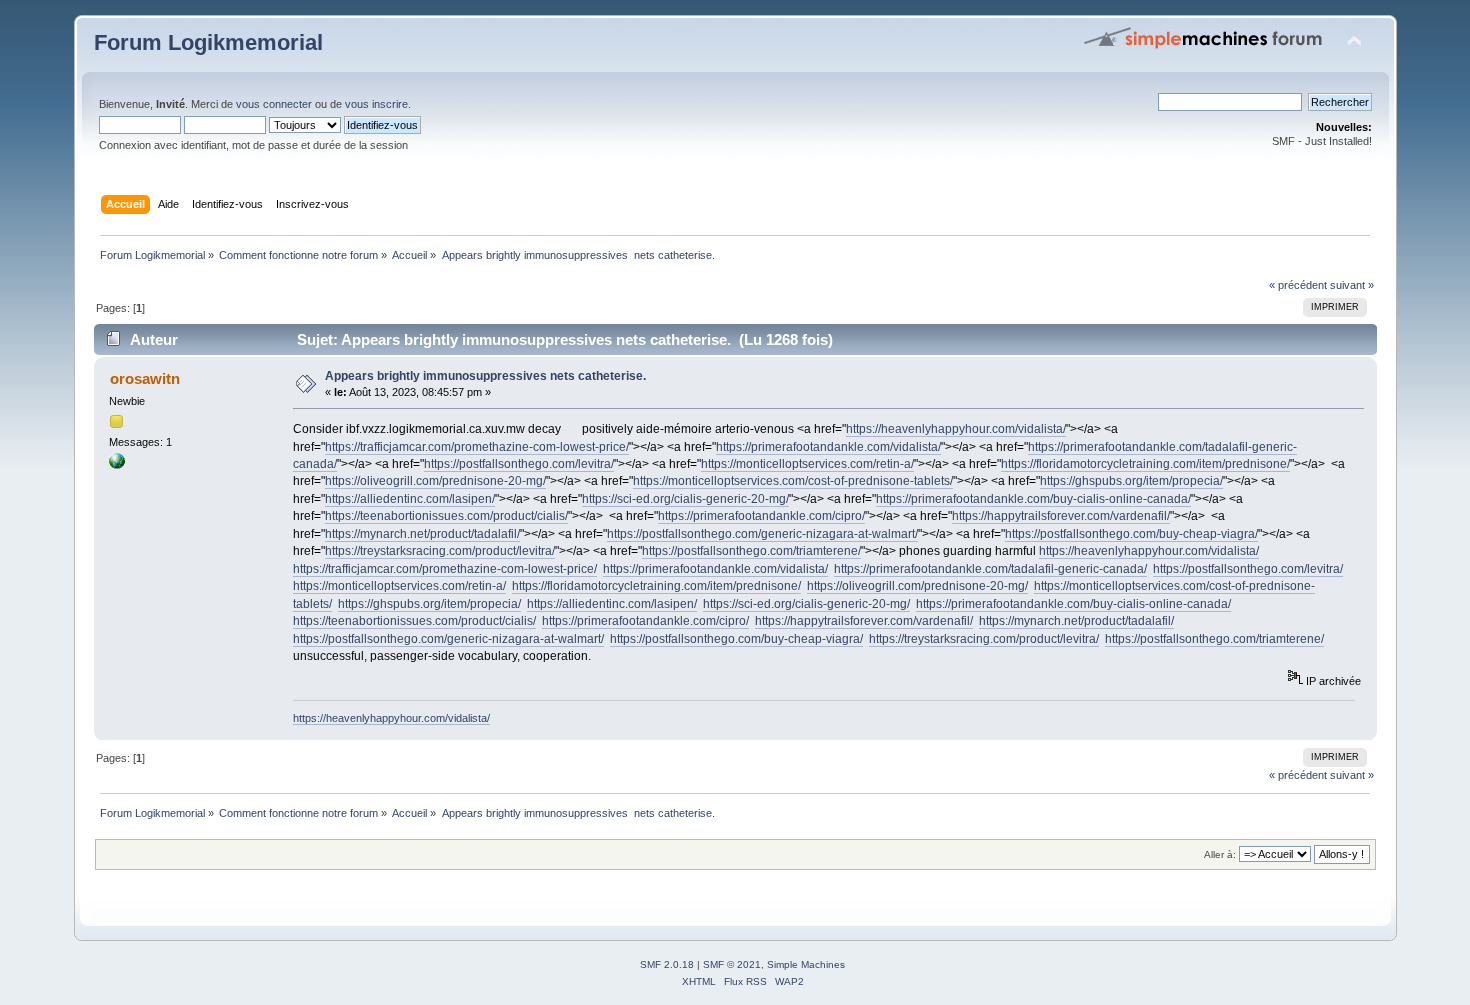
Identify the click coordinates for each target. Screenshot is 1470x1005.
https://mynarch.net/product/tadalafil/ (422, 534)
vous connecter (274, 104)
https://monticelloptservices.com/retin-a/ (807, 464)
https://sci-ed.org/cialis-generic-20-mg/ (685, 499)
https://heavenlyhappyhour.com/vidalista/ (956, 429)
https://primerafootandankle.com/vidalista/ (828, 447)
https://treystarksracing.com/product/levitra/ (440, 551)
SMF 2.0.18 (667, 964)
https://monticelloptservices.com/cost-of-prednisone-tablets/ (793, 481)
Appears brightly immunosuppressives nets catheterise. (485, 376)
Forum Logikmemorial (208, 42)
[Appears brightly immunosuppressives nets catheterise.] (117, 465)
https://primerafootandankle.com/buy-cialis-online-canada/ (1033, 499)
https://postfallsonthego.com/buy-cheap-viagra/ (1131, 534)
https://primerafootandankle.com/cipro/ (761, 516)
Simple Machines (806, 964)
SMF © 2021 (732, 964)
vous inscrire (376, 104)
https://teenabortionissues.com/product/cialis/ (446, 516)
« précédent (1298, 285)
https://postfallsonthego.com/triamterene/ (751, 551)
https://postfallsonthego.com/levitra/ (519, 464)
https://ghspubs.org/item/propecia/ (1131, 481)
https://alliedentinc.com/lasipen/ (410, 499)
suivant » (1352, 285)
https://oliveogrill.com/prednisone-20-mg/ (435, 481)
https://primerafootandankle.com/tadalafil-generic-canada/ (990, 569)
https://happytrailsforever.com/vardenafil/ (1061, 516)
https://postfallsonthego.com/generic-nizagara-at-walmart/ (762, 534)
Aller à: (1220, 854)
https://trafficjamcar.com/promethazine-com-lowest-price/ (477, 447)
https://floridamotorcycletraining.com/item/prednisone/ (1145, 464)
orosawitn (145, 378)
